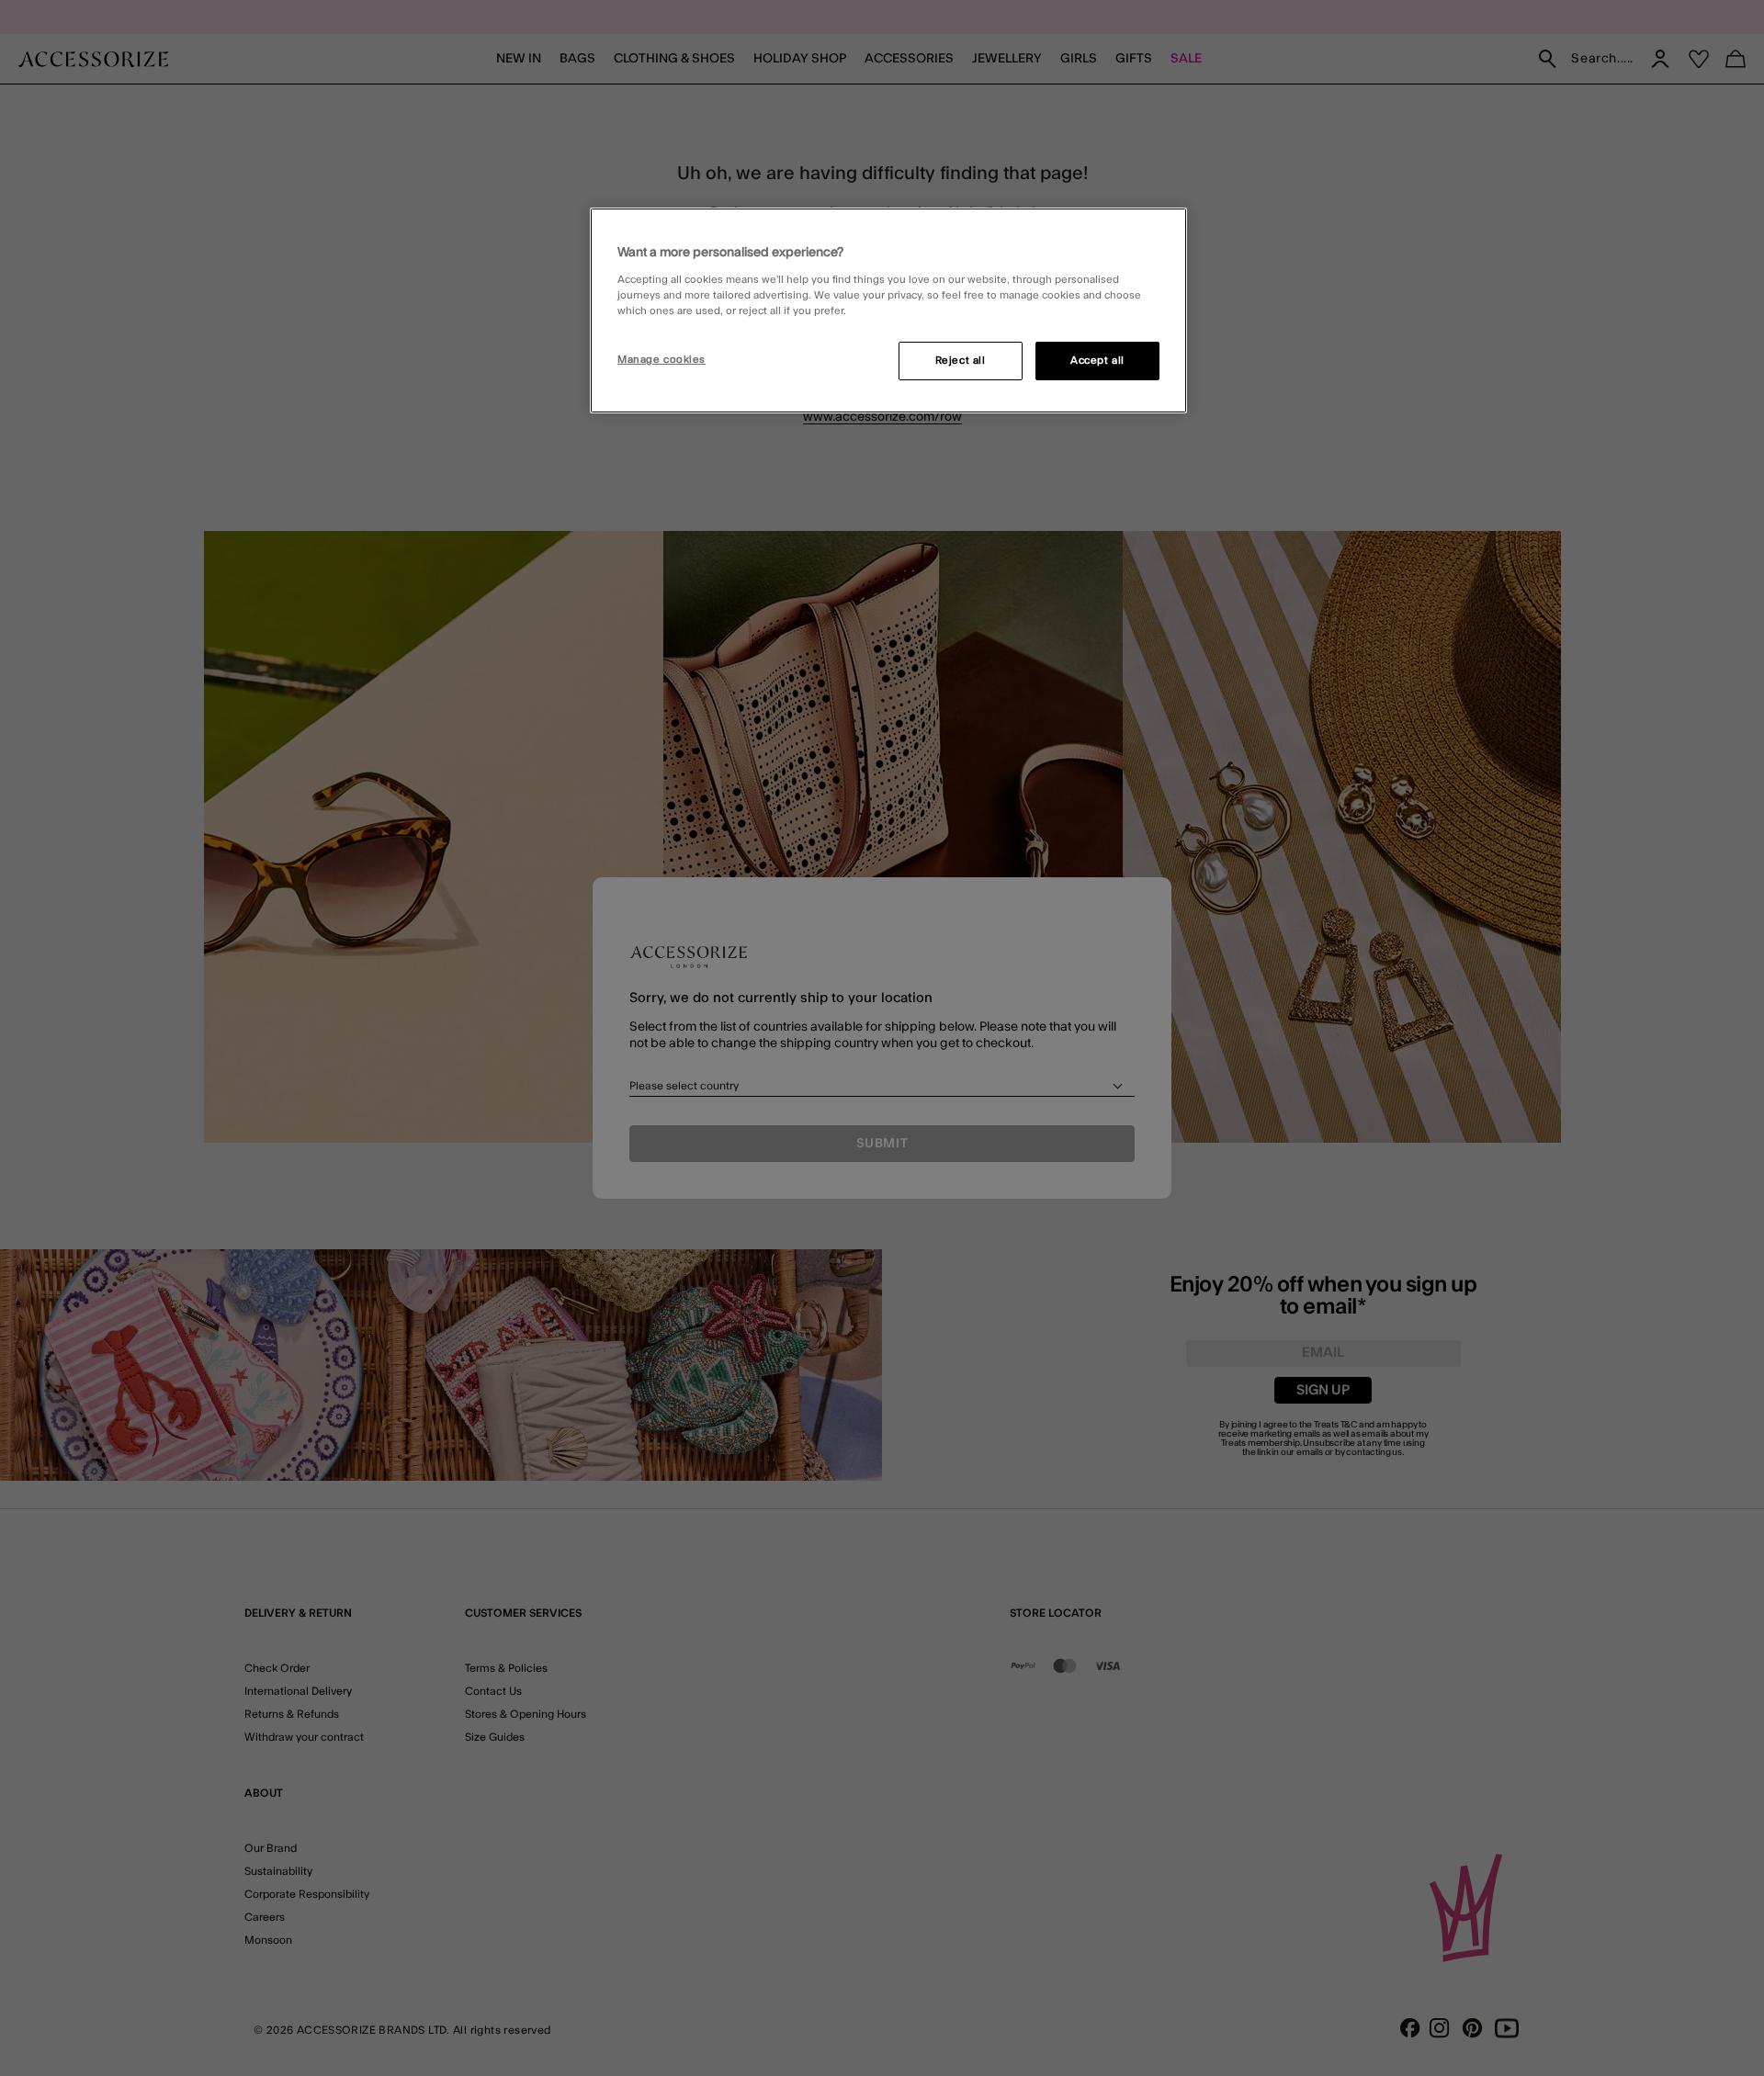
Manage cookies (661, 360)
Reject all (961, 361)
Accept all (1097, 361)
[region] (888, 310)
